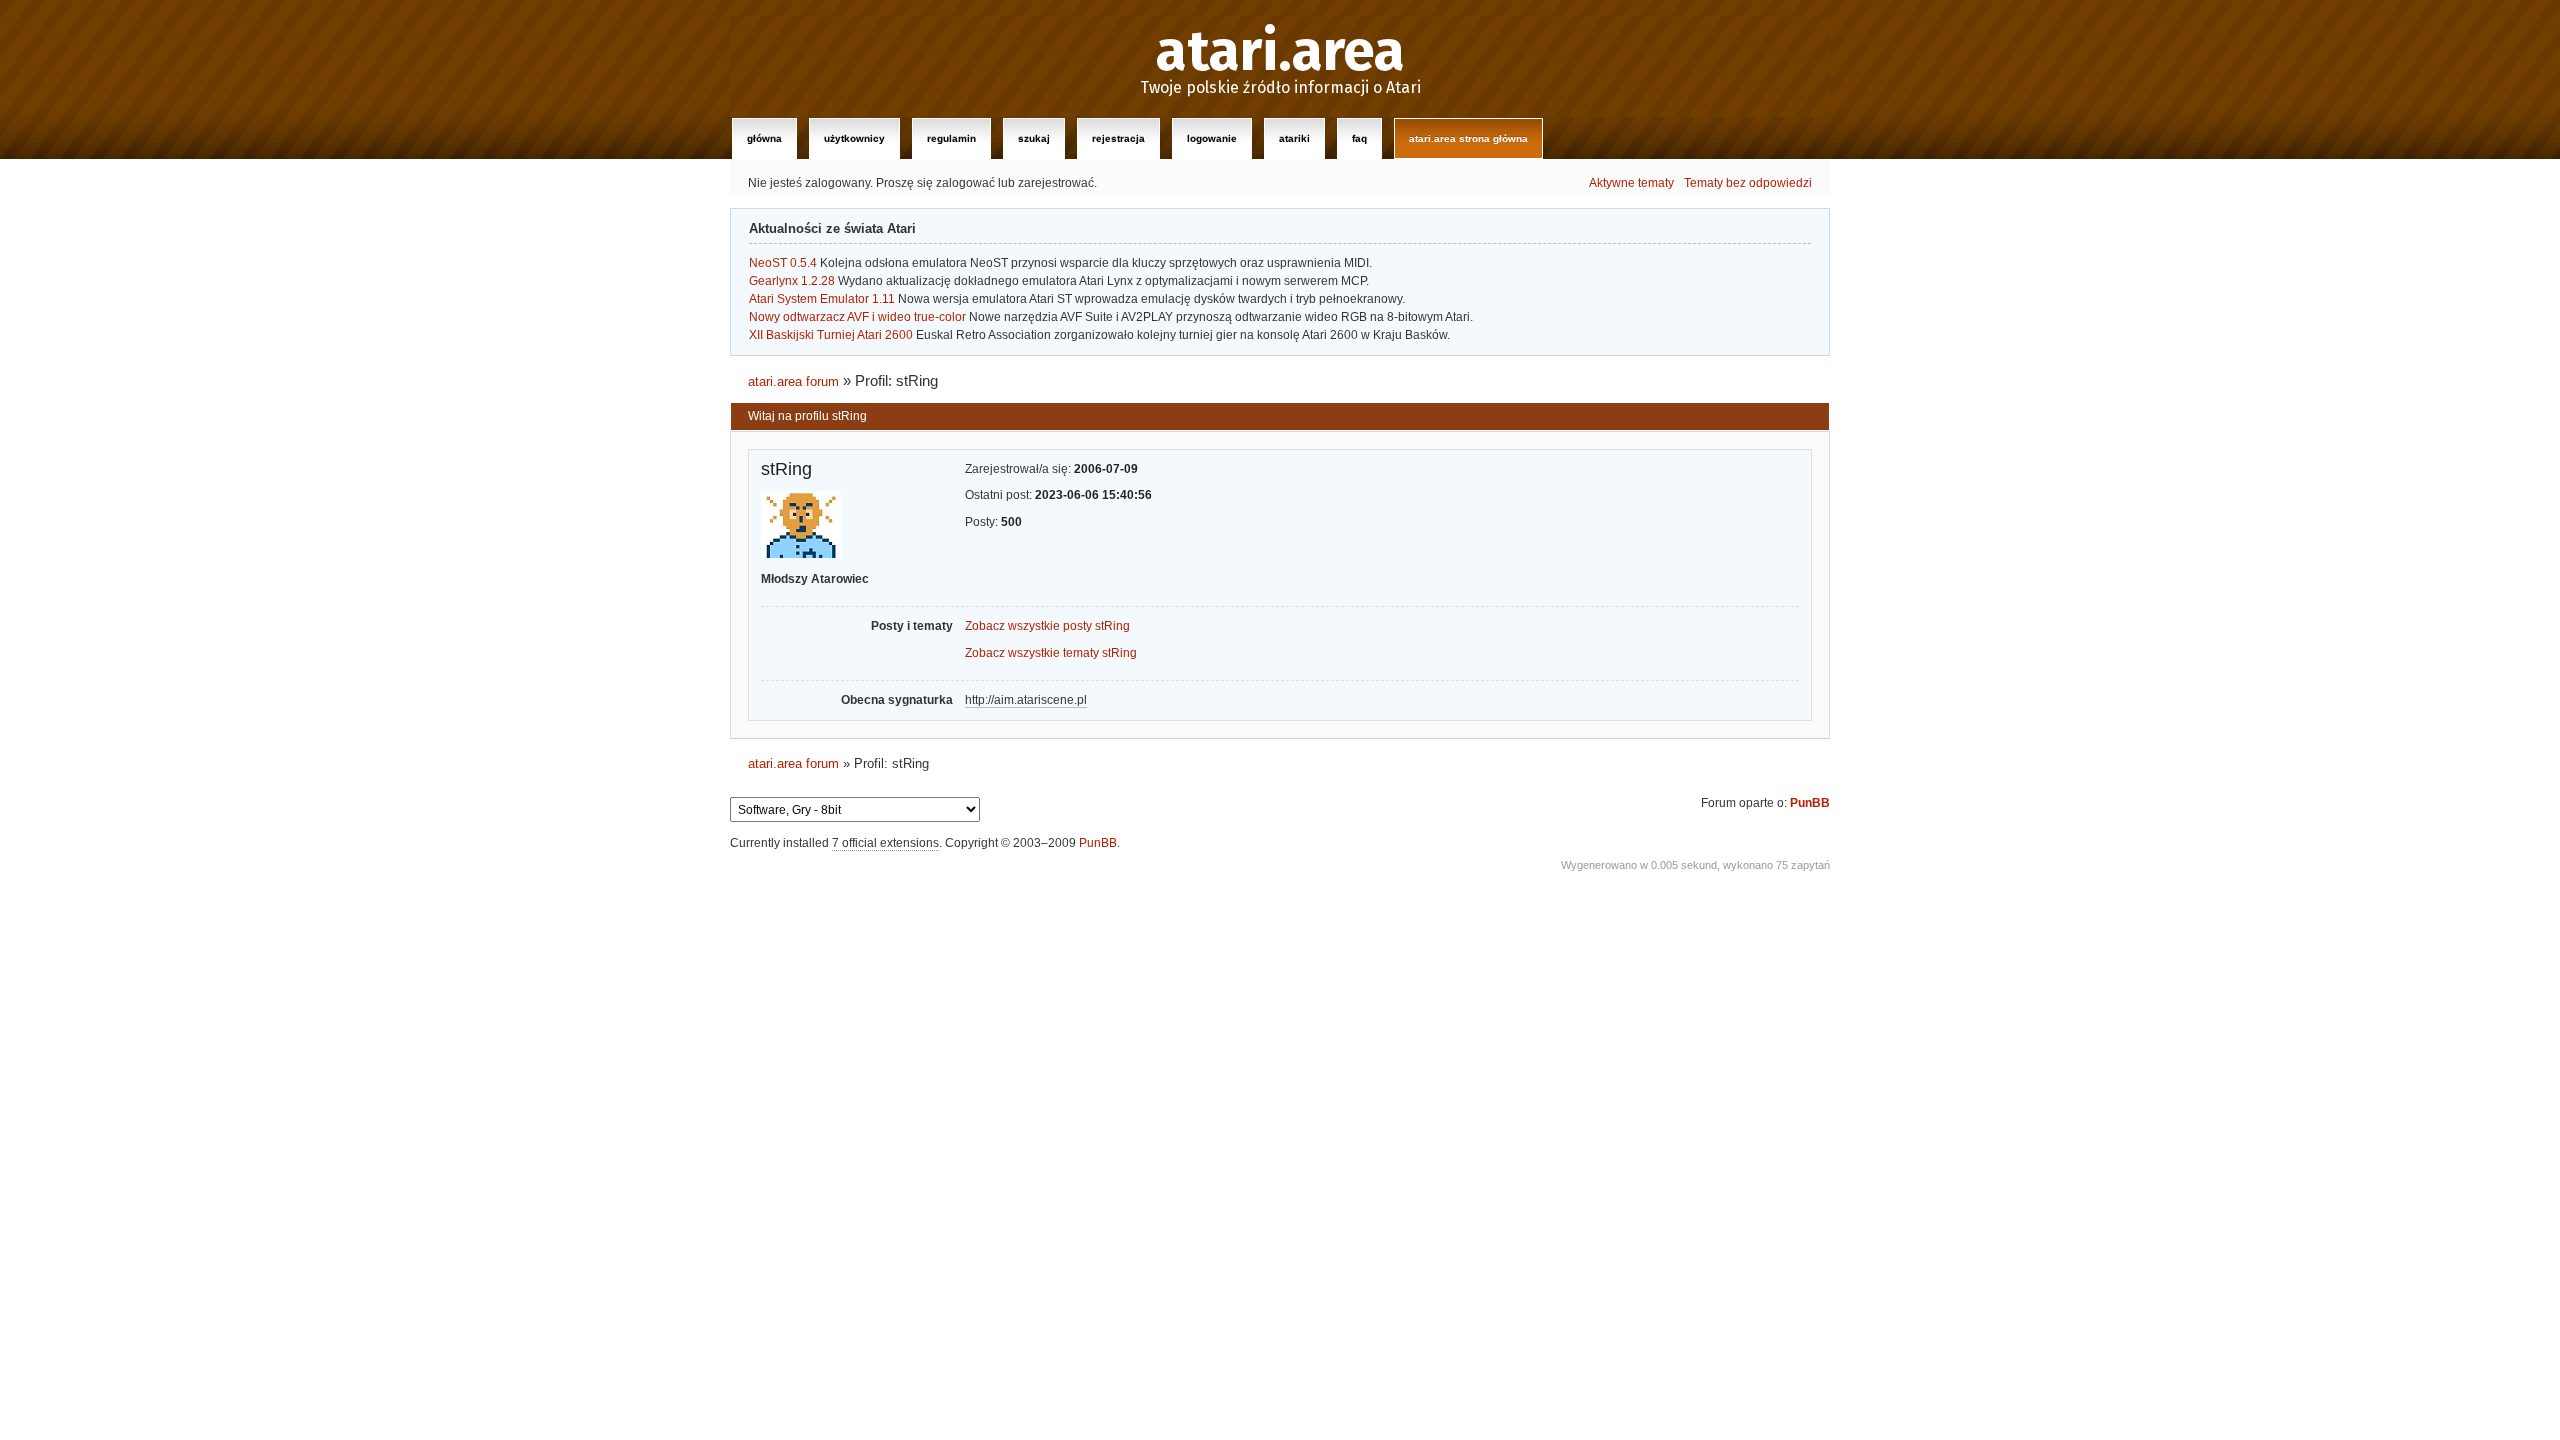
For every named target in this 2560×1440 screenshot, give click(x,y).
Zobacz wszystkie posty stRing (1047, 626)
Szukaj (1034, 138)
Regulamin (951, 138)
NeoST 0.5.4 (783, 263)
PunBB (1810, 803)
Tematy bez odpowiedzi (1748, 183)
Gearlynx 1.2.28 (792, 281)
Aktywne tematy (1631, 183)
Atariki (1294, 138)
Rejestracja (1118, 138)
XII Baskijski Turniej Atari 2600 (831, 335)
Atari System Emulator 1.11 (822, 299)
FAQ (1359, 138)
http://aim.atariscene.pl (1026, 700)
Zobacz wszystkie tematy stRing (1051, 653)
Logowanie (1212, 138)
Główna (764, 138)
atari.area (1280, 52)
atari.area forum (793, 381)
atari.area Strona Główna (1468, 138)
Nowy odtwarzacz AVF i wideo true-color (857, 317)
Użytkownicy (854, 138)
